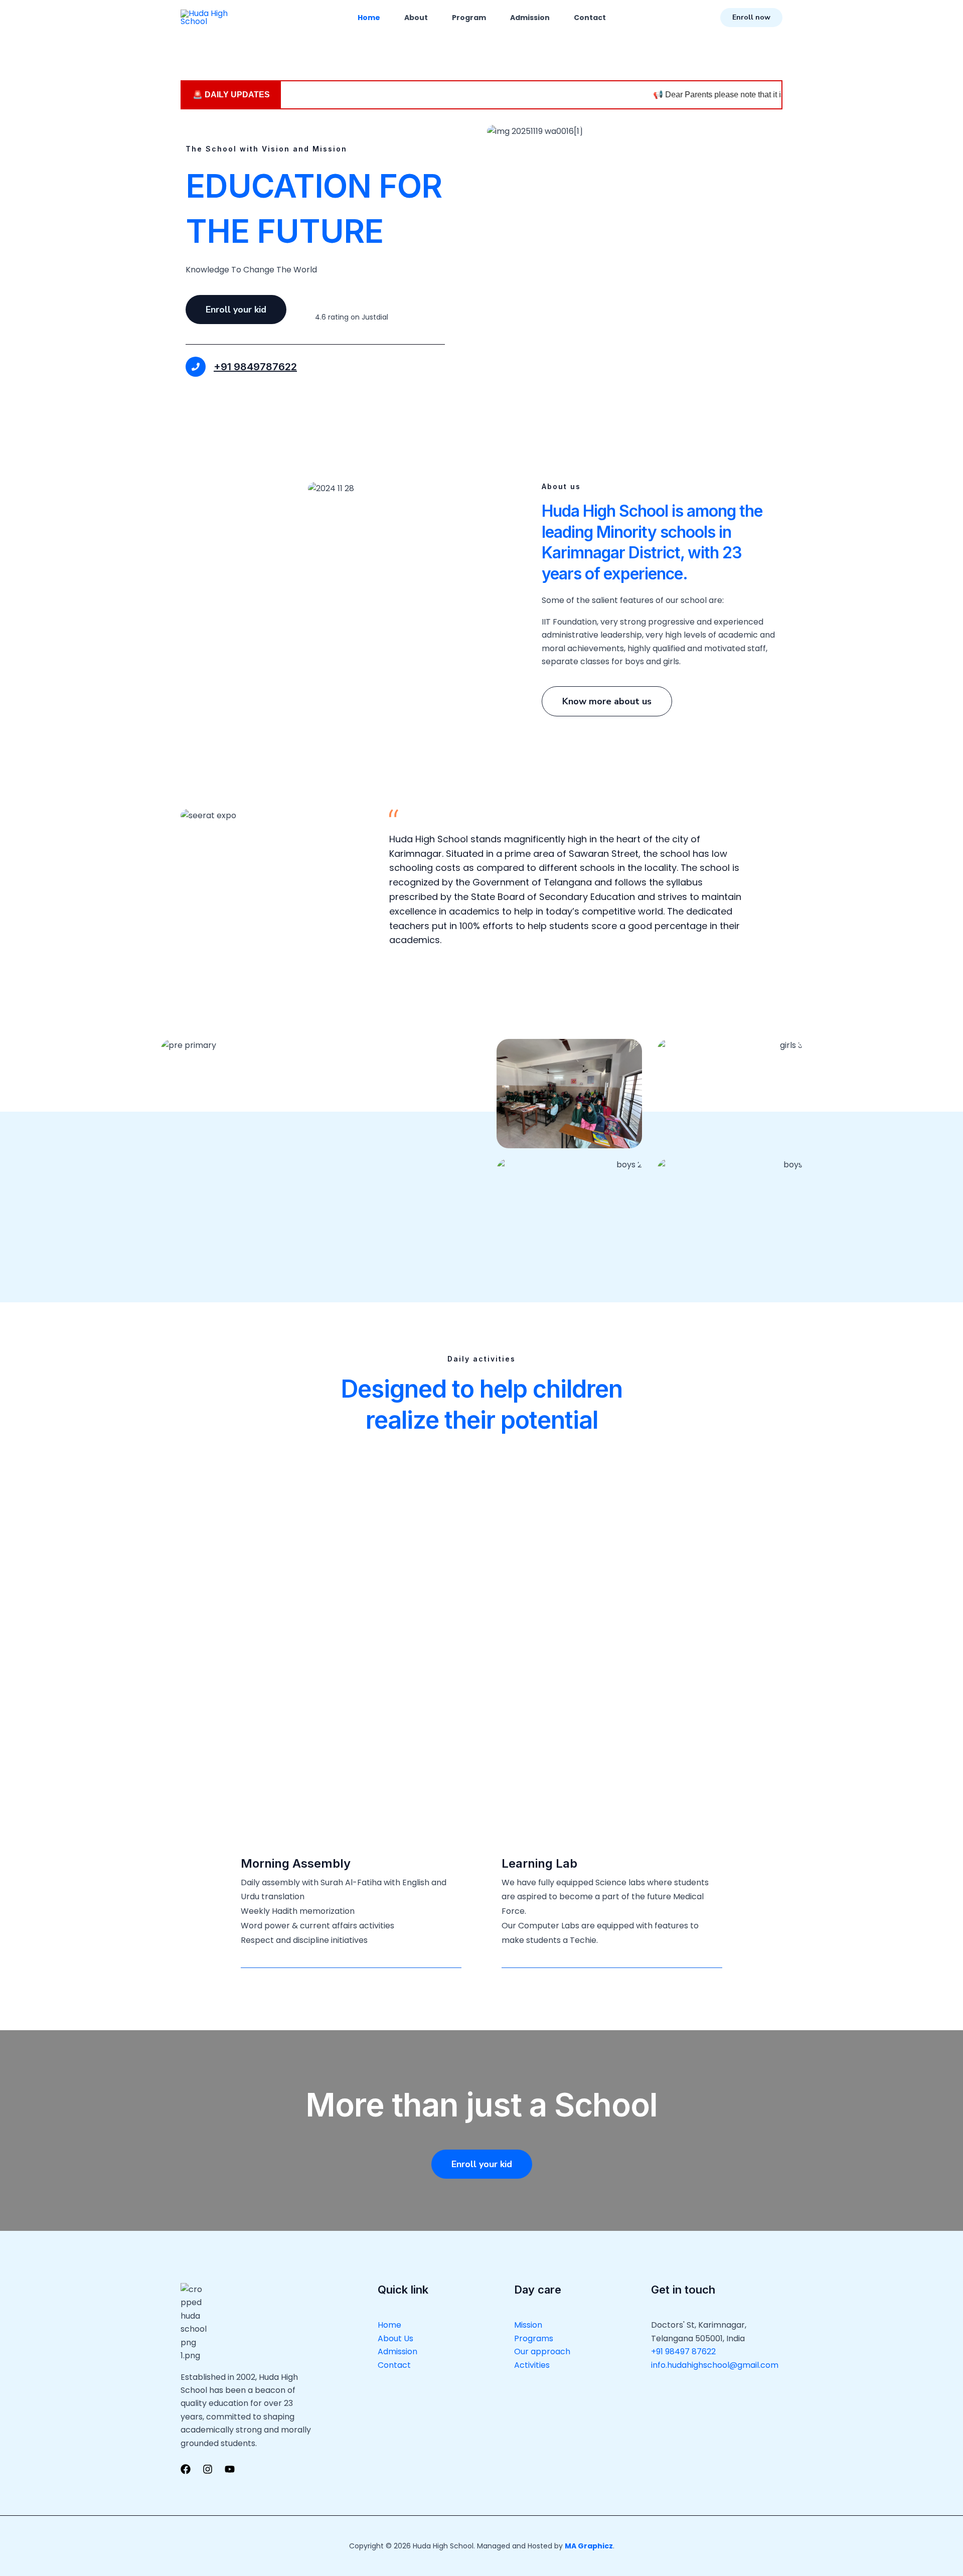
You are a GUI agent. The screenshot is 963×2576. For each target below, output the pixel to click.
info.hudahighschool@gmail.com (715, 2365)
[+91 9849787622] (196, 367)
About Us (395, 2338)
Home (369, 18)
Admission (530, 18)
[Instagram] (208, 2469)
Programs (534, 2338)
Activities (532, 2365)
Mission (528, 2325)
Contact (590, 18)
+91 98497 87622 (683, 2352)
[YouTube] (230, 2469)
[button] (751, 18)
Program (469, 18)
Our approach (542, 2352)
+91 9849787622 (255, 367)
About (416, 18)
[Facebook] (186, 2469)
